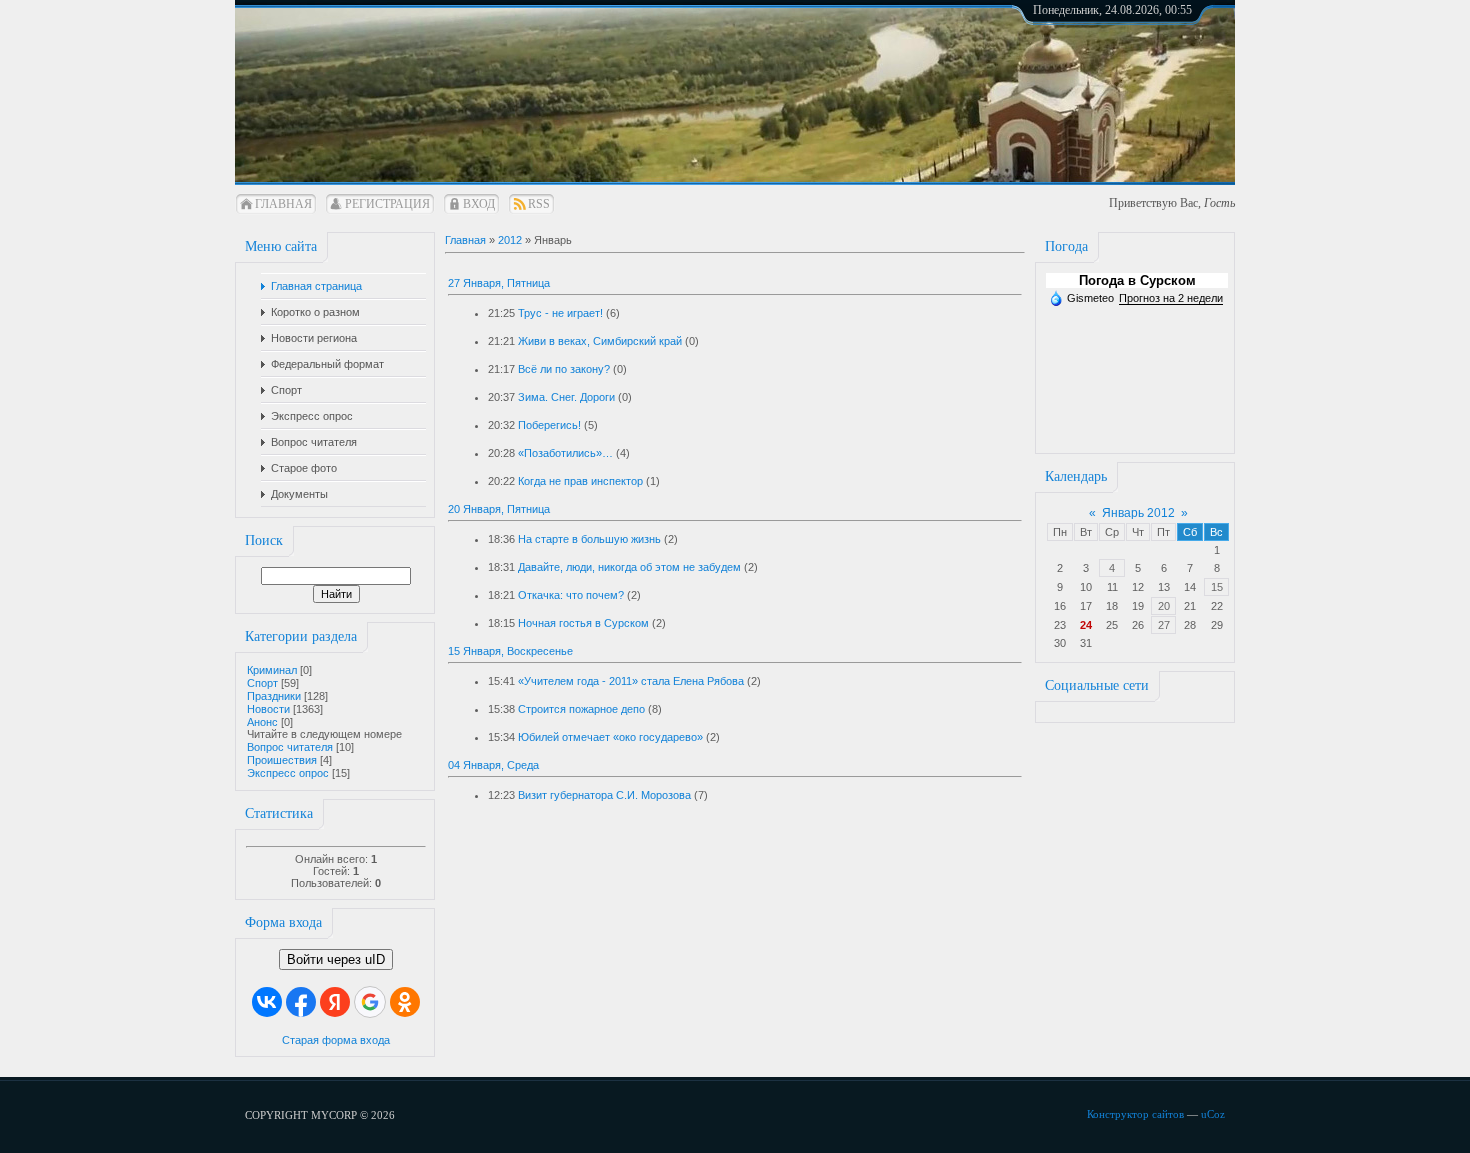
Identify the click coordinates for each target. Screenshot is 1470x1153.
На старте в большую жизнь (589, 539)
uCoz (1213, 1114)
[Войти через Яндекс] (335, 1002)
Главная (283, 204)
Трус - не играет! (560, 313)
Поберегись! (549, 425)
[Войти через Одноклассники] (405, 1002)
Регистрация (387, 204)
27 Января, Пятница (499, 283)
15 (1217, 587)
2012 (510, 240)
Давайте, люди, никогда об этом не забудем (629, 567)
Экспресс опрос (288, 773)
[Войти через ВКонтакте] (267, 1002)
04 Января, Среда (493, 765)
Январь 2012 (1138, 513)
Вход (479, 204)
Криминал (272, 670)
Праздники (274, 696)
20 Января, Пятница (499, 509)
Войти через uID (336, 959)
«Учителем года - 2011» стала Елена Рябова (631, 681)
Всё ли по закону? (564, 369)
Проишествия (282, 760)
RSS (539, 204)
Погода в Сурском (1137, 280)
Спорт (262, 683)
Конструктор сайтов (1135, 1114)
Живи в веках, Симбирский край (600, 341)
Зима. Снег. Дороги (566, 397)
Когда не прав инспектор (580, 481)
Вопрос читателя (290, 747)
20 (1164, 606)
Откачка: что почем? (571, 595)
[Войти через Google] (370, 1002)
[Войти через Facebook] (301, 1002)
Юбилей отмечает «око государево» (610, 737)
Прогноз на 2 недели (1171, 298)
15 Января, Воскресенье (510, 651)
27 (1164, 625)
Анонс (262, 722)
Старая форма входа (336, 1040)
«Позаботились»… (565, 453)
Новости (268, 709)
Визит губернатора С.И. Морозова (604, 795)
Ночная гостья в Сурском (583, 623)
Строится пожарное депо (581, 709)
